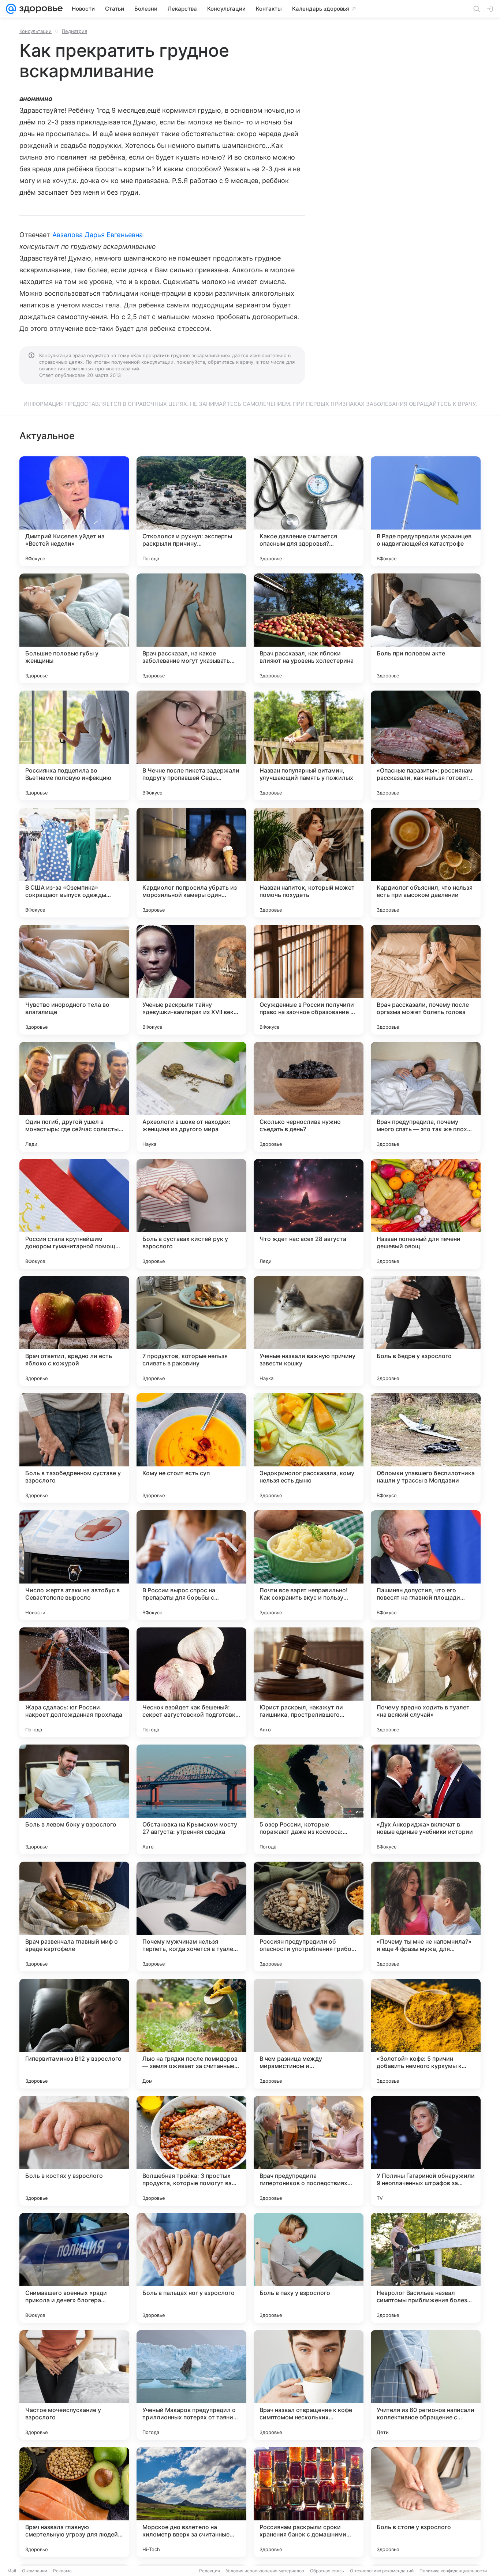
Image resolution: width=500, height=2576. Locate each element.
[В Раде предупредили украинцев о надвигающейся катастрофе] (426, 511)
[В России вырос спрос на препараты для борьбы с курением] (191, 1565)
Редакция (210, 2571)
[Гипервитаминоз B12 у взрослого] (74, 2034)
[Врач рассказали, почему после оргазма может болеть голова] (426, 980)
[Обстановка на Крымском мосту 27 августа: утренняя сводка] (191, 1799)
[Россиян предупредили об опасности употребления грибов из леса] (309, 1917)
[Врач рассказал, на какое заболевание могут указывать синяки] (191, 628)
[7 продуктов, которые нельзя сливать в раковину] (191, 1331)
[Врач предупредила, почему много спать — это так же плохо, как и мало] (426, 1097)
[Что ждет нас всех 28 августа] (309, 1214)
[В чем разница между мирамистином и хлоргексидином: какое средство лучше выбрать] (309, 2034)
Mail (12, 2571)
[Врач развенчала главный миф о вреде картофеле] (74, 1917)
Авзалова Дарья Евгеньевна (98, 235)
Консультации (36, 31)
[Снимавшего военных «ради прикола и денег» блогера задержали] (74, 2268)
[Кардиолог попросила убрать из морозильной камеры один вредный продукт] (191, 863)
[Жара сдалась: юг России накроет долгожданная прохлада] (74, 1682)
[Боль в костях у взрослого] (74, 2151)
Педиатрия (74, 31)
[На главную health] (40, 9)
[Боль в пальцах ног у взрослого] (191, 2268)
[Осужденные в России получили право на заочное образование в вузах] (309, 980)
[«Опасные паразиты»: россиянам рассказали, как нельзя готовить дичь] (426, 745)
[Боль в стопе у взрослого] (426, 2502)
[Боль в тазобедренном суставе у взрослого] (74, 1448)
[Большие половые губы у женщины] (74, 628)
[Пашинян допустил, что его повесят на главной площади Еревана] (426, 1565)
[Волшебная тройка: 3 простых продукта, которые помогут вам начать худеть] (191, 2151)
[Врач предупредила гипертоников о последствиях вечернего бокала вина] (309, 2151)
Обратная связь (327, 2571)
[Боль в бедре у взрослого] (426, 1331)
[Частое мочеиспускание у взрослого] (74, 2385)
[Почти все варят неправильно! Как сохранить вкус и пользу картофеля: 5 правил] (309, 1565)
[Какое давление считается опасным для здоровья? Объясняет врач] (309, 511)
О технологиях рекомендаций (382, 2571)
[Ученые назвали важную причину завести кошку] (309, 1331)
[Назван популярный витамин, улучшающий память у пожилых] (309, 745)
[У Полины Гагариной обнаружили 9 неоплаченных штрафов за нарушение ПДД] (426, 2151)
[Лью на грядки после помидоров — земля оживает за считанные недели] (191, 2034)
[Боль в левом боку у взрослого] (74, 1799)
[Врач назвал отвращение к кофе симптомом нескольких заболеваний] (309, 2385)
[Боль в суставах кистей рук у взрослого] (191, 1214)
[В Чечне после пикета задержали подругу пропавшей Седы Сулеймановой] (191, 745)
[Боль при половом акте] (426, 628)
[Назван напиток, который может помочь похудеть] (309, 863)
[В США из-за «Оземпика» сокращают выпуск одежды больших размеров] (74, 863)
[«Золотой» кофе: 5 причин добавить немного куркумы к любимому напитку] (426, 2034)
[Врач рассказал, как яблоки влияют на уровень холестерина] (309, 628)
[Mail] (11, 9)
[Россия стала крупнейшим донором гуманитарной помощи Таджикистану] (74, 1214)
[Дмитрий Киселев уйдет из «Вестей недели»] (74, 511)
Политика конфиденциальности (453, 2571)
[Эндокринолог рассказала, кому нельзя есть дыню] (309, 1448)
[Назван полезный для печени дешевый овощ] (426, 1214)
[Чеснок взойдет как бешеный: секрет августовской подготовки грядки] (191, 1682)
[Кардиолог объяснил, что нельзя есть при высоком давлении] (426, 863)
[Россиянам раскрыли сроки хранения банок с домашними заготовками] (309, 2502)
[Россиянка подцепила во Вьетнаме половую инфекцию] (74, 745)
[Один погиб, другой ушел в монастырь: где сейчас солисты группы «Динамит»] (74, 1097)
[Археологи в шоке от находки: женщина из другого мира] (191, 1097)
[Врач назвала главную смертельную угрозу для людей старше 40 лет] (74, 2502)
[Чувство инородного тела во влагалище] (74, 980)
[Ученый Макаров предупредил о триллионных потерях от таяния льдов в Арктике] (191, 2385)
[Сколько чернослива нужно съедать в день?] (309, 1097)
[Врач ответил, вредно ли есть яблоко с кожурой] (74, 1331)
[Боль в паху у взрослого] (309, 2268)
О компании (35, 2571)
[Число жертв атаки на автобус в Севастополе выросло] (74, 1565)
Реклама (62, 2571)
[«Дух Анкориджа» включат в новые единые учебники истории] (426, 1799)
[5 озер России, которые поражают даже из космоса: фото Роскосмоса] (309, 1799)
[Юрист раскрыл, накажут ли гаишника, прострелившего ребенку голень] (309, 1682)
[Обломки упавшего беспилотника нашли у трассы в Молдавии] (426, 1448)
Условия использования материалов (265, 2571)
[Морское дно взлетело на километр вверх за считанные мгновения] (191, 2502)
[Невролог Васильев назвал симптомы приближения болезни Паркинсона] (426, 2268)
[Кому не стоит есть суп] (191, 1448)
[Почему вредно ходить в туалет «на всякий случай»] (426, 1682)
